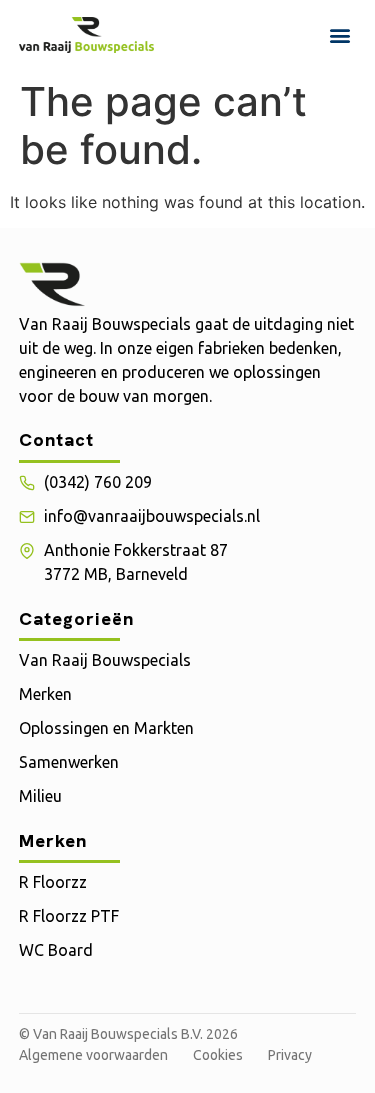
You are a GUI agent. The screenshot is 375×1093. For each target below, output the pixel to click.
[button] (339, 34)
